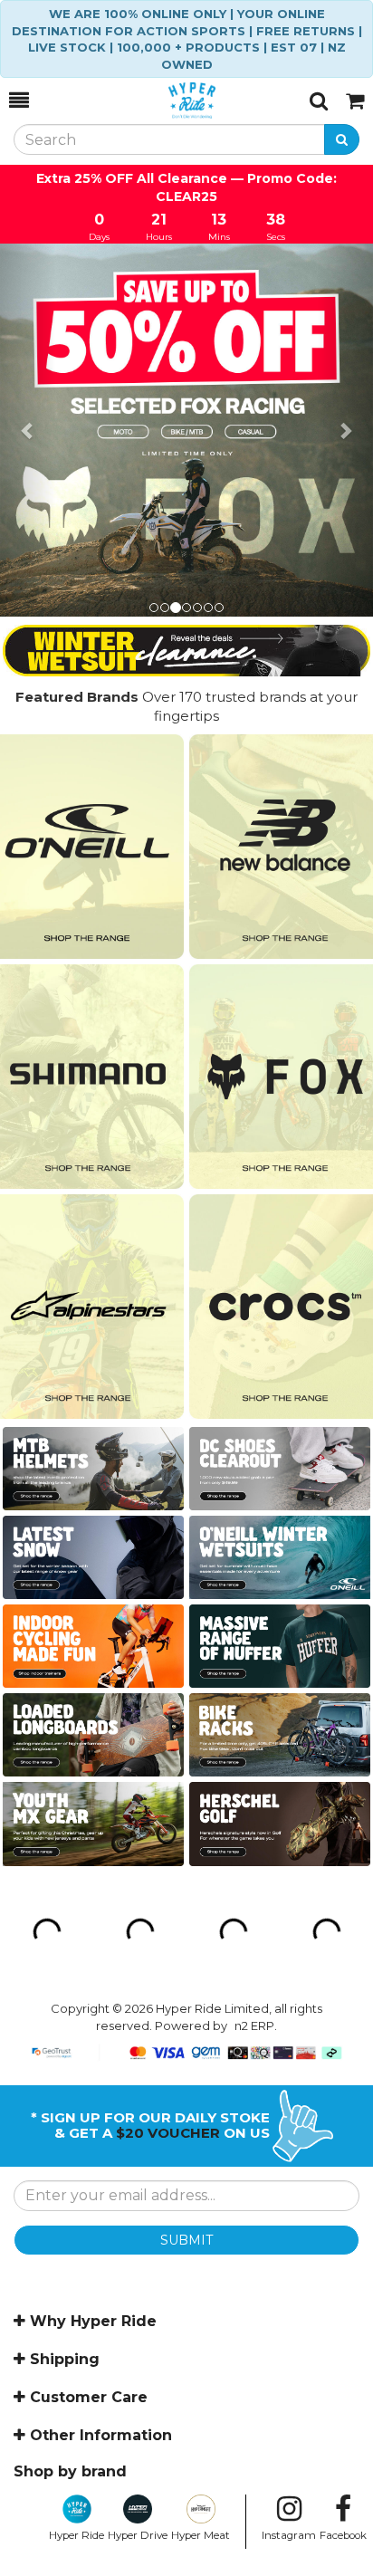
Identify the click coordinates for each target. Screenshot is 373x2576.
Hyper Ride (77, 2535)
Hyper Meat (201, 2535)
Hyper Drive (138, 2535)
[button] (28, 430)
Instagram (289, 2535)
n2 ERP (254, 2025)
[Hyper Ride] (169, 101)
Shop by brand (70, 2471)
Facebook (343, 2535)
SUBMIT (186, 2240)
